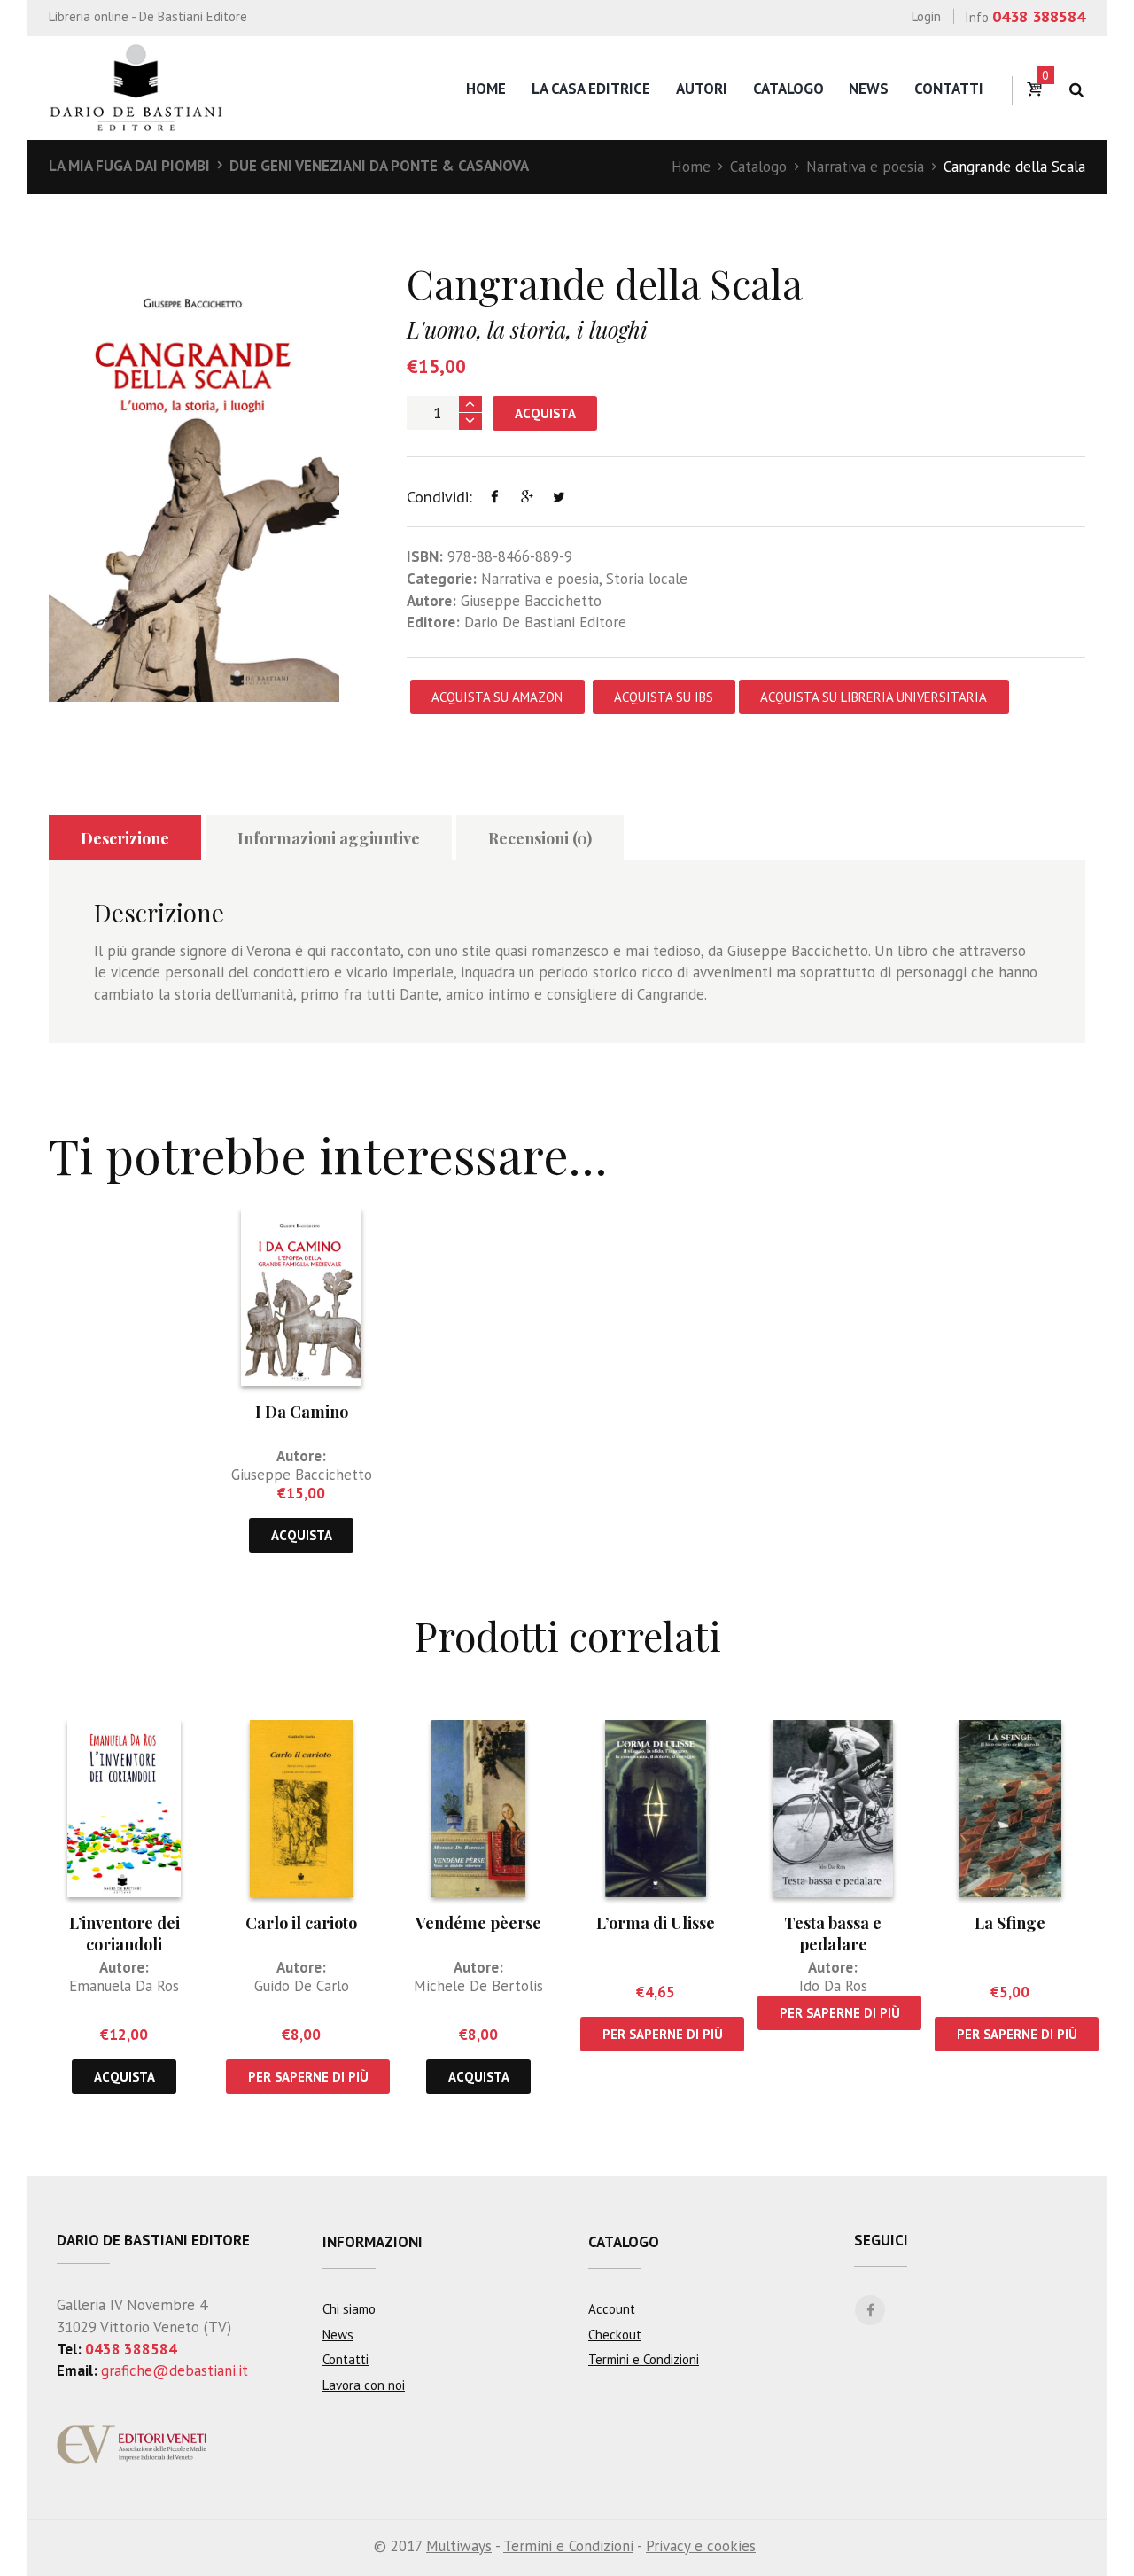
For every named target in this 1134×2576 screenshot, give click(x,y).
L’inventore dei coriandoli (124, 1933)
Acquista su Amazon (497, 697)
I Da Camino (302, 1412)
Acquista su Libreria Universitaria (874, 697)
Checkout (615, 2335)
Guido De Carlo (302, 1986)
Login (926, 16)
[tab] (125, 838)
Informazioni (373, 2242)
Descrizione (125, 838)
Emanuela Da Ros (124, 1986)
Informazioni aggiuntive (329, 838)
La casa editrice (591, 89)
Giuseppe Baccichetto (531, 601)
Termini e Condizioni (644, 2359)
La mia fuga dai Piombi (129, 166)
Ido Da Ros (833, 1986)
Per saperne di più (308, 2077)
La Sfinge (1010, 1923)
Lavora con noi (364, 2385)
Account (612, 2309)
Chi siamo (349, 2309)
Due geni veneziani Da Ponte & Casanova (379, 166)
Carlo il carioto (301, 1923)
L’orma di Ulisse (656, 1923)
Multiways (459, 2546)
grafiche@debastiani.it (175, 2370)
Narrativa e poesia (865, 167)
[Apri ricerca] (1076, 90)
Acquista (545, 413)
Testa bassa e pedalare (833, 1933)
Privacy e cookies (701, 2546)
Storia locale (647, 579)
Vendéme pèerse (478, 1923)
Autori (702, 89)
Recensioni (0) (540, 838)
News (869, 89)
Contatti (949, 89)
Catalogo (788, 89)
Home (486, 89)
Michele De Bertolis (478, 1986)
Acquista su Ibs (664, 697)
